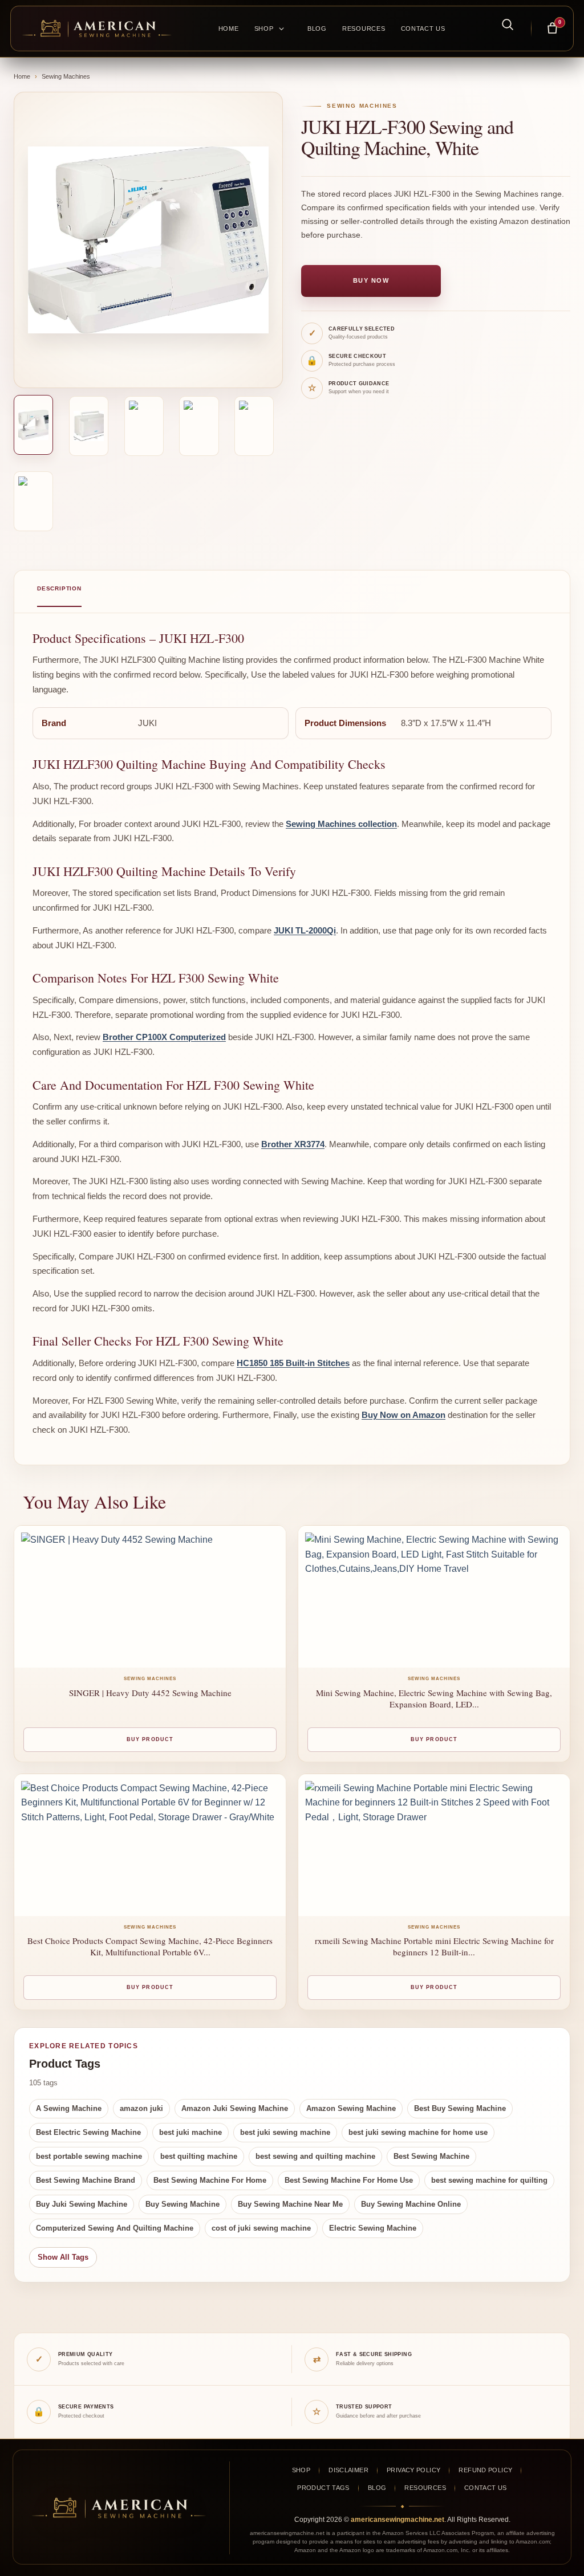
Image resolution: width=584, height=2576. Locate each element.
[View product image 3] (144, 426)
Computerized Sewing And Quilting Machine (115, 2228)
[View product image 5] (254, 426)
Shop (264, 28)
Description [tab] (59, 588)
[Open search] (501, 24)
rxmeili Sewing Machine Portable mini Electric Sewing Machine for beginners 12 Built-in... (434, 1946)
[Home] (97, 28)
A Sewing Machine (69, 2108)
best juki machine (190, 2132)
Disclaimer (348, 2470)
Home (229, 28)
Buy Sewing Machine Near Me (290, 2204)
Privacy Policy (413, 2470)
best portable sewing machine (89, 2156)
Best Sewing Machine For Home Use (349, 2180)
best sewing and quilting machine (315, 2156)
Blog (317, 28)
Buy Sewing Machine (182, 2204)
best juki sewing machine (285, 2132)
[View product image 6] (33, 501)
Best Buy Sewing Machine (460, 2108)
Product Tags (323, 2488)
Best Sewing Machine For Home (210, 2180)
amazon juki (141, 2108)
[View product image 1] (33, 425)
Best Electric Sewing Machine (88, 2132)
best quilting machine (199, 2156)
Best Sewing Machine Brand (86, 2180)
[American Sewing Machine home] (119, 2508)
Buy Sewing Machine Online (411, 2204)
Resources (364, 28)
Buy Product (150, 1739)
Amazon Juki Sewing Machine (235, 2108)
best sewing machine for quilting (489, 2180)
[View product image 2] (89, 426)
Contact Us (423, 28)
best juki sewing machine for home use (418, 2132)
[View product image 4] (199, 426)
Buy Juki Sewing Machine (82, 2204)
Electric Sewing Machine (373, 2228)
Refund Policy (485, 2470)
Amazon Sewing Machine (351, 2108)
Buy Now (371, 280)
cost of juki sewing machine (261, 2228)
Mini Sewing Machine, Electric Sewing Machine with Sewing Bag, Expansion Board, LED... (434, 1698)
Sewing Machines (66, 76)
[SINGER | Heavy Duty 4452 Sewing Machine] (150, 1597)
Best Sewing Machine (431, 2156)
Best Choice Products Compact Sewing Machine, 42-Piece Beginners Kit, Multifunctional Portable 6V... (150, 1946)
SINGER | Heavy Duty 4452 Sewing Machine (150, 1693)
